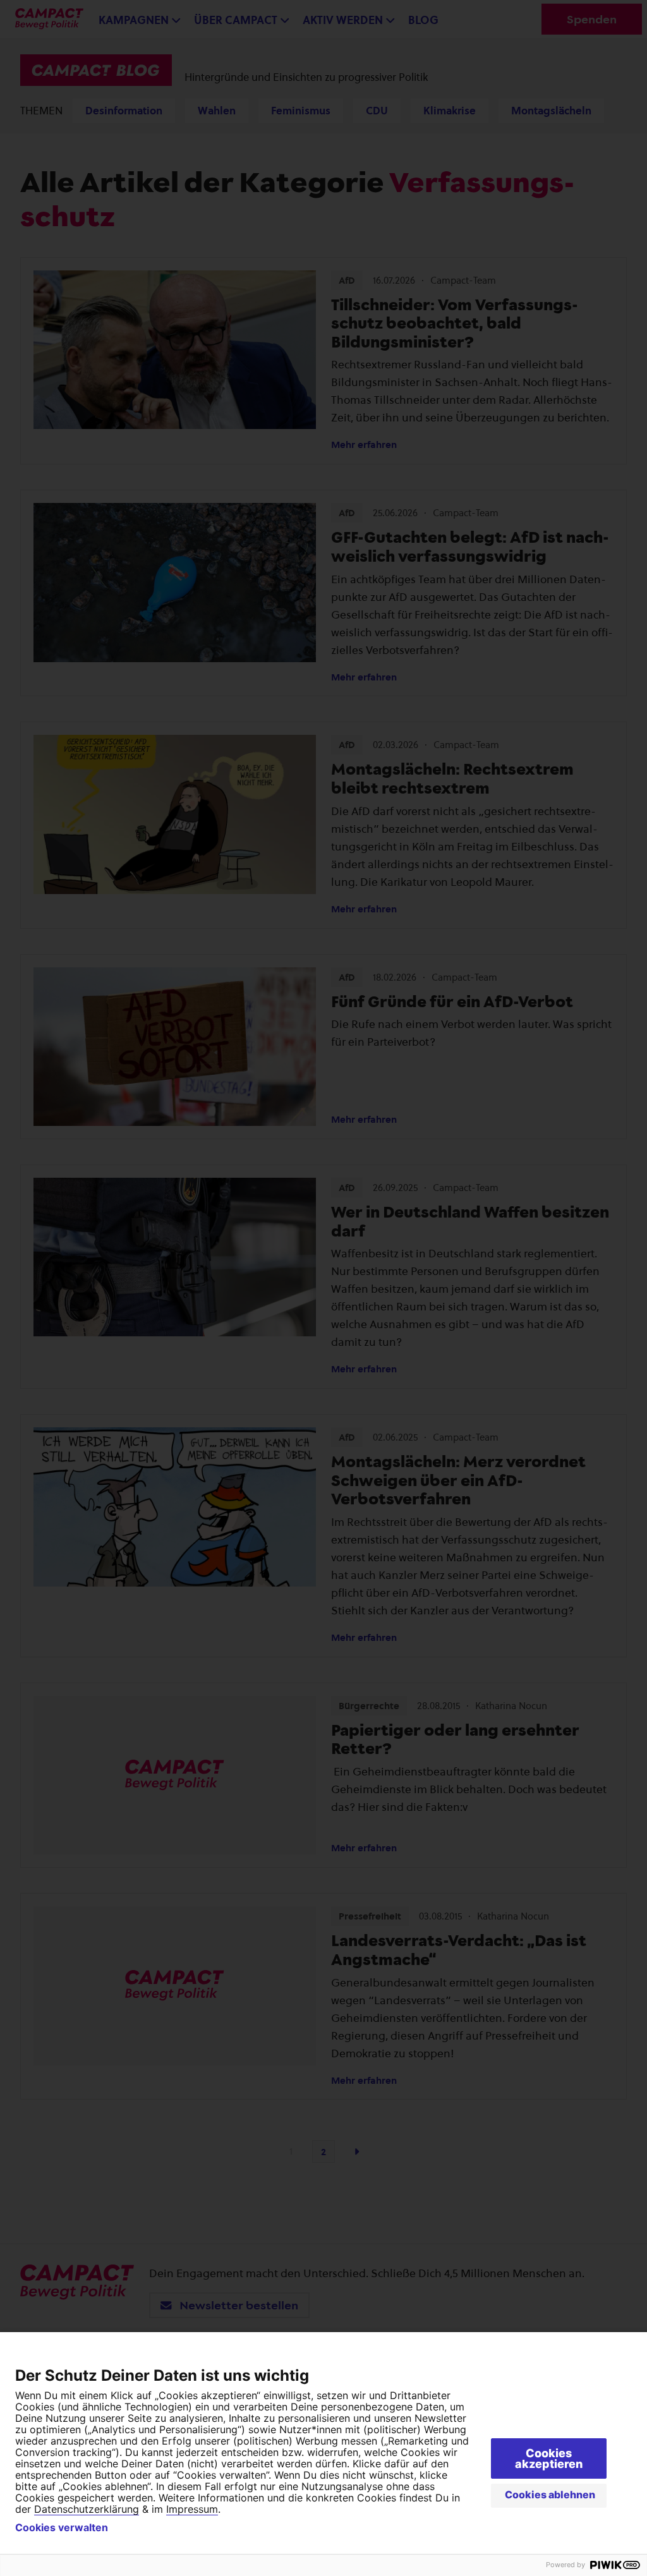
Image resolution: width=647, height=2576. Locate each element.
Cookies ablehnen (550, 2494)
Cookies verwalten (62, 2527)
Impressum (192, 2509)
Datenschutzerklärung (87, 2509)
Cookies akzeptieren (549, 2458)
